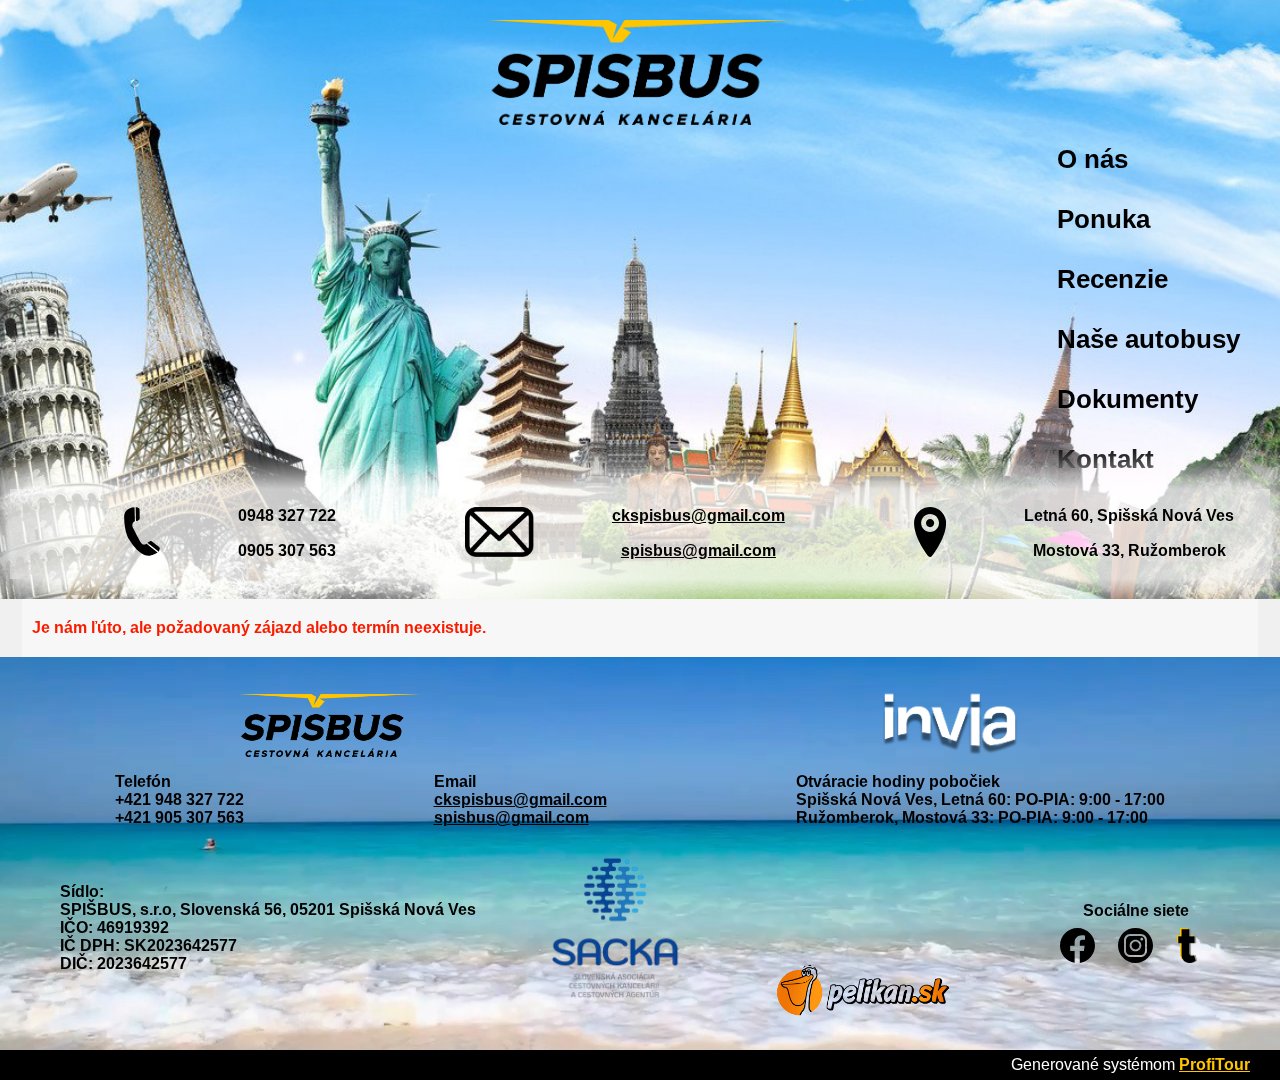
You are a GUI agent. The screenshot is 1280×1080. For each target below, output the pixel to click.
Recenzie (1112, 279)
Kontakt (1105, 459)
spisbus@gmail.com (698, 550)
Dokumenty (1127, 399)
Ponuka (1103, 219)
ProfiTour (1214, 1064)
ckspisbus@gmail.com (698, 515)
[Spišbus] (640, 74)
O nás (1092, 159)
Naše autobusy (1148, 339)
